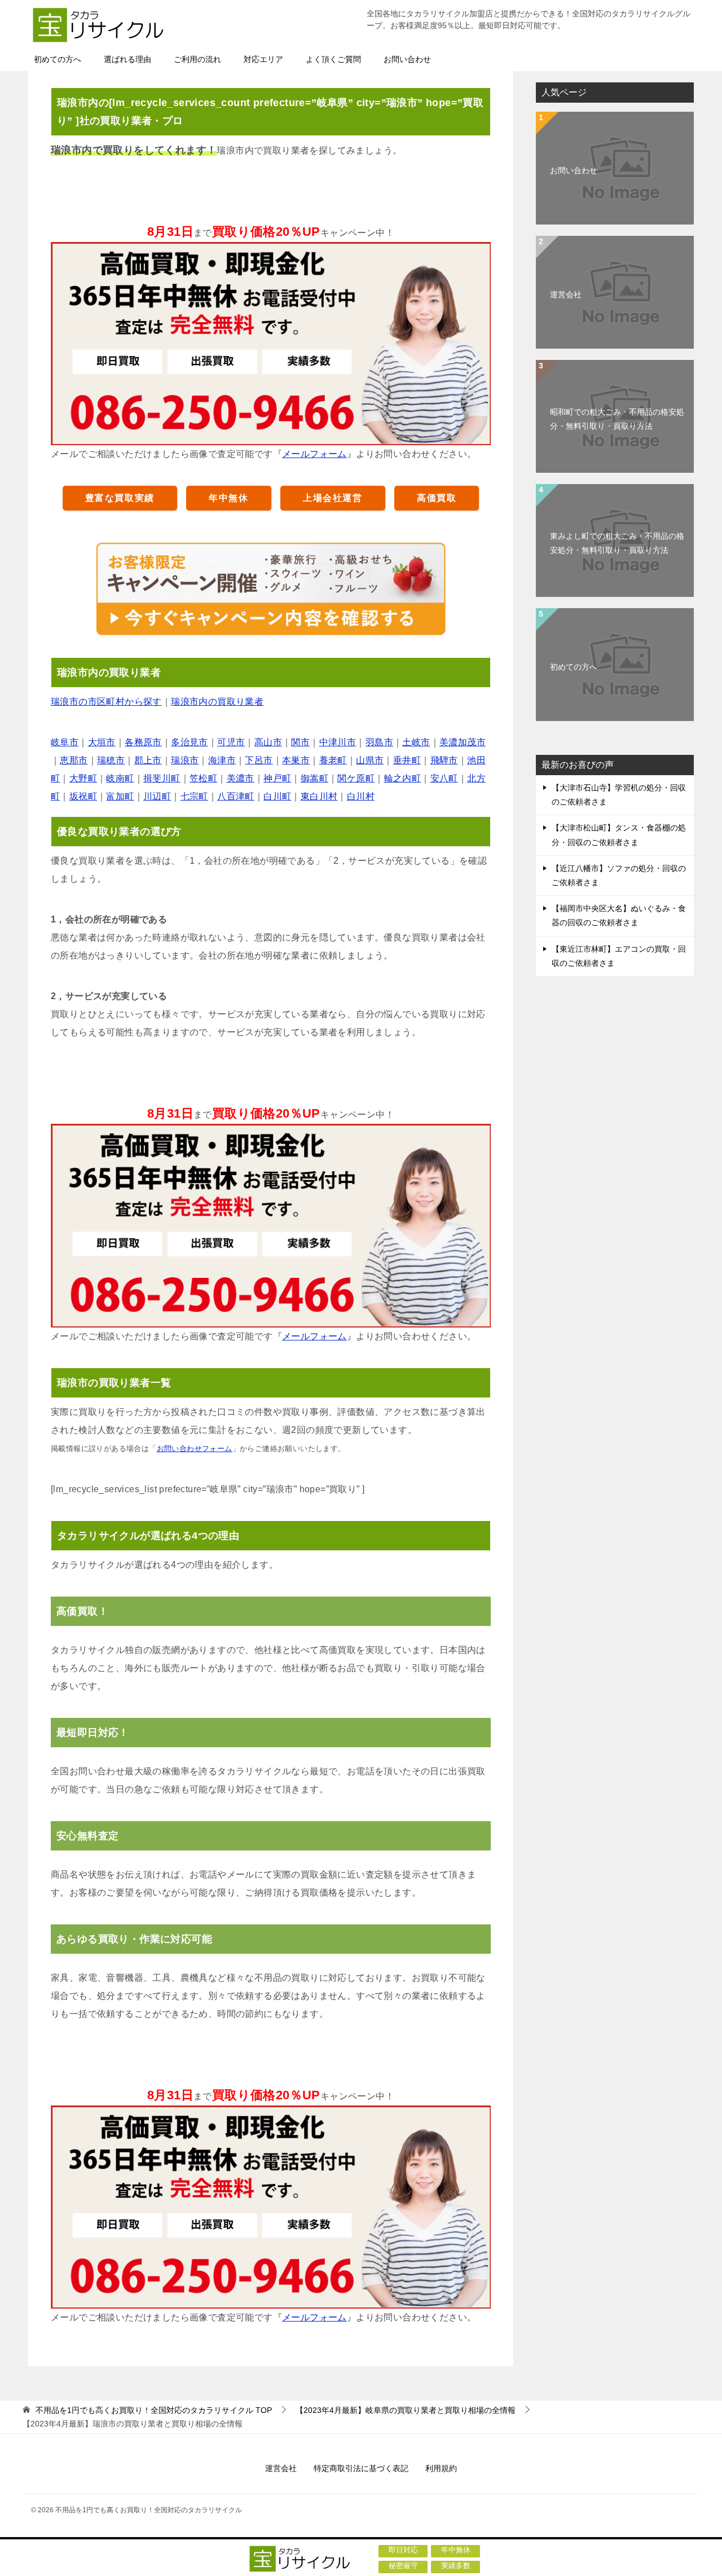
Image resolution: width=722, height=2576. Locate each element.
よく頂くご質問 (333, 59)
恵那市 (74, 760)
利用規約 (441, 2468)
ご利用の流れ (197, 59)
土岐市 (416, 742)
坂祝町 (83, 796)
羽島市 (379, 742)
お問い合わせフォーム (195, 1449)
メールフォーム (314, 454)
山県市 (370, 760)
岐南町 (120, 778)
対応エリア (263, 59)
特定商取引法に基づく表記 (361, 2468)
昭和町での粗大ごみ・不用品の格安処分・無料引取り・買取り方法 (617, 419)
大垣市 (102, 742)
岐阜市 (65, 742)
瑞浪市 (185, 760)
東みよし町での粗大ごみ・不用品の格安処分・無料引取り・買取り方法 (617, 543)
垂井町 (407, 760)
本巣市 (296, 760)
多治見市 (190, 742)
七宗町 (194, 796)
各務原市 (143, 742)
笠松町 (203, 778)
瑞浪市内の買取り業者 (217, 702)
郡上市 (148, 760)
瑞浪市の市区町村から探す (106, 702)
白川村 (361, 796)
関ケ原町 (356, 778)
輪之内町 (403, 778)
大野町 (83, 778)
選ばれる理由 (127, 59)
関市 (300, 742)
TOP (154, 2410)
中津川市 (338, 742)
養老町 (333, 760)
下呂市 (259, 760)
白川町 (277, 796)
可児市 (231, 742)
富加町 (120, 796)
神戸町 (277, 778)
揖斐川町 (162, 778)
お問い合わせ (407, 59)
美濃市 (241, 778)
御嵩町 (314, 778)
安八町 (444, 778)
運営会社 (566, 294)
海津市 (222, 760)
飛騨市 (444, 760)
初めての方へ (58, 59)
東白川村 (319, 796)
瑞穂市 (111, 760)
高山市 (268, 742)
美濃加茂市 (463, 742)
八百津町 (236, 796)
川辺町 (157, 796)
